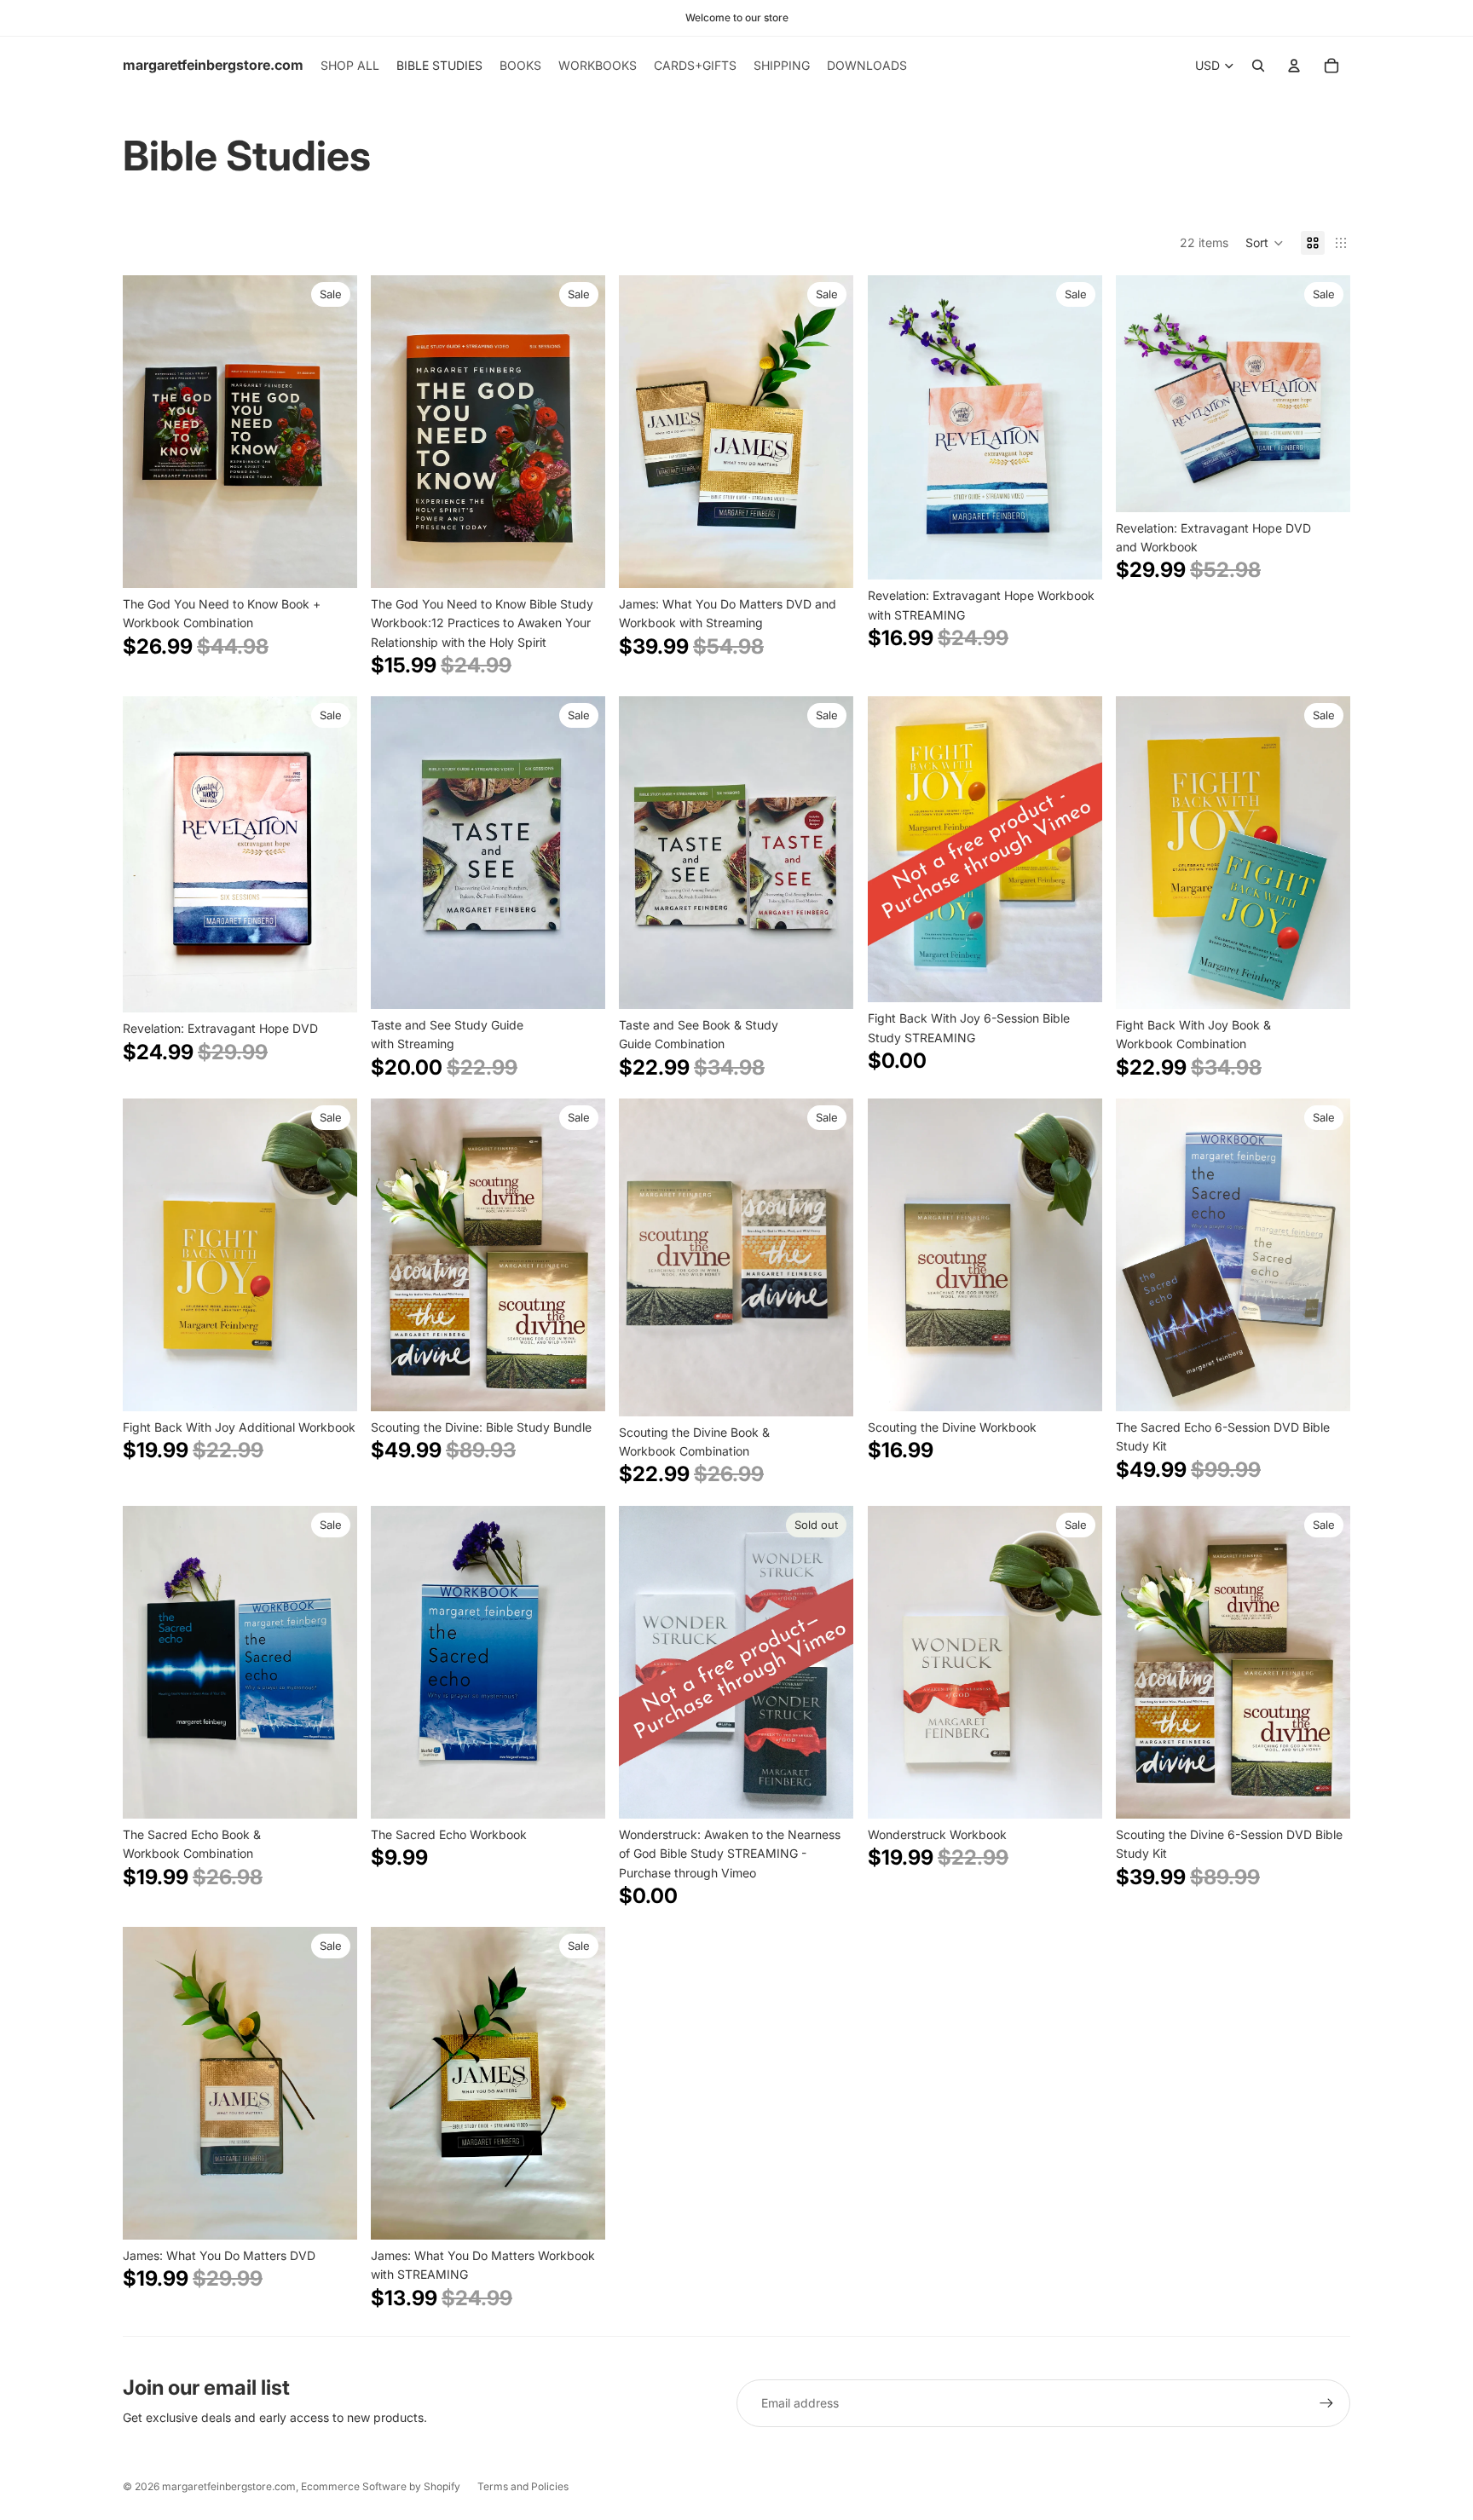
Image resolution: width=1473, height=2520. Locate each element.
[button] (1265, 243)
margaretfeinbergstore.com (229, 2486)
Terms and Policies (523, 2486)
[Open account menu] (1294, 66)
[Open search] (1258, 66)
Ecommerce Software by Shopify (381, 2486)
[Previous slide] (148, 432)
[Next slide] (332, 432)
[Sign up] (1326, 2403)
